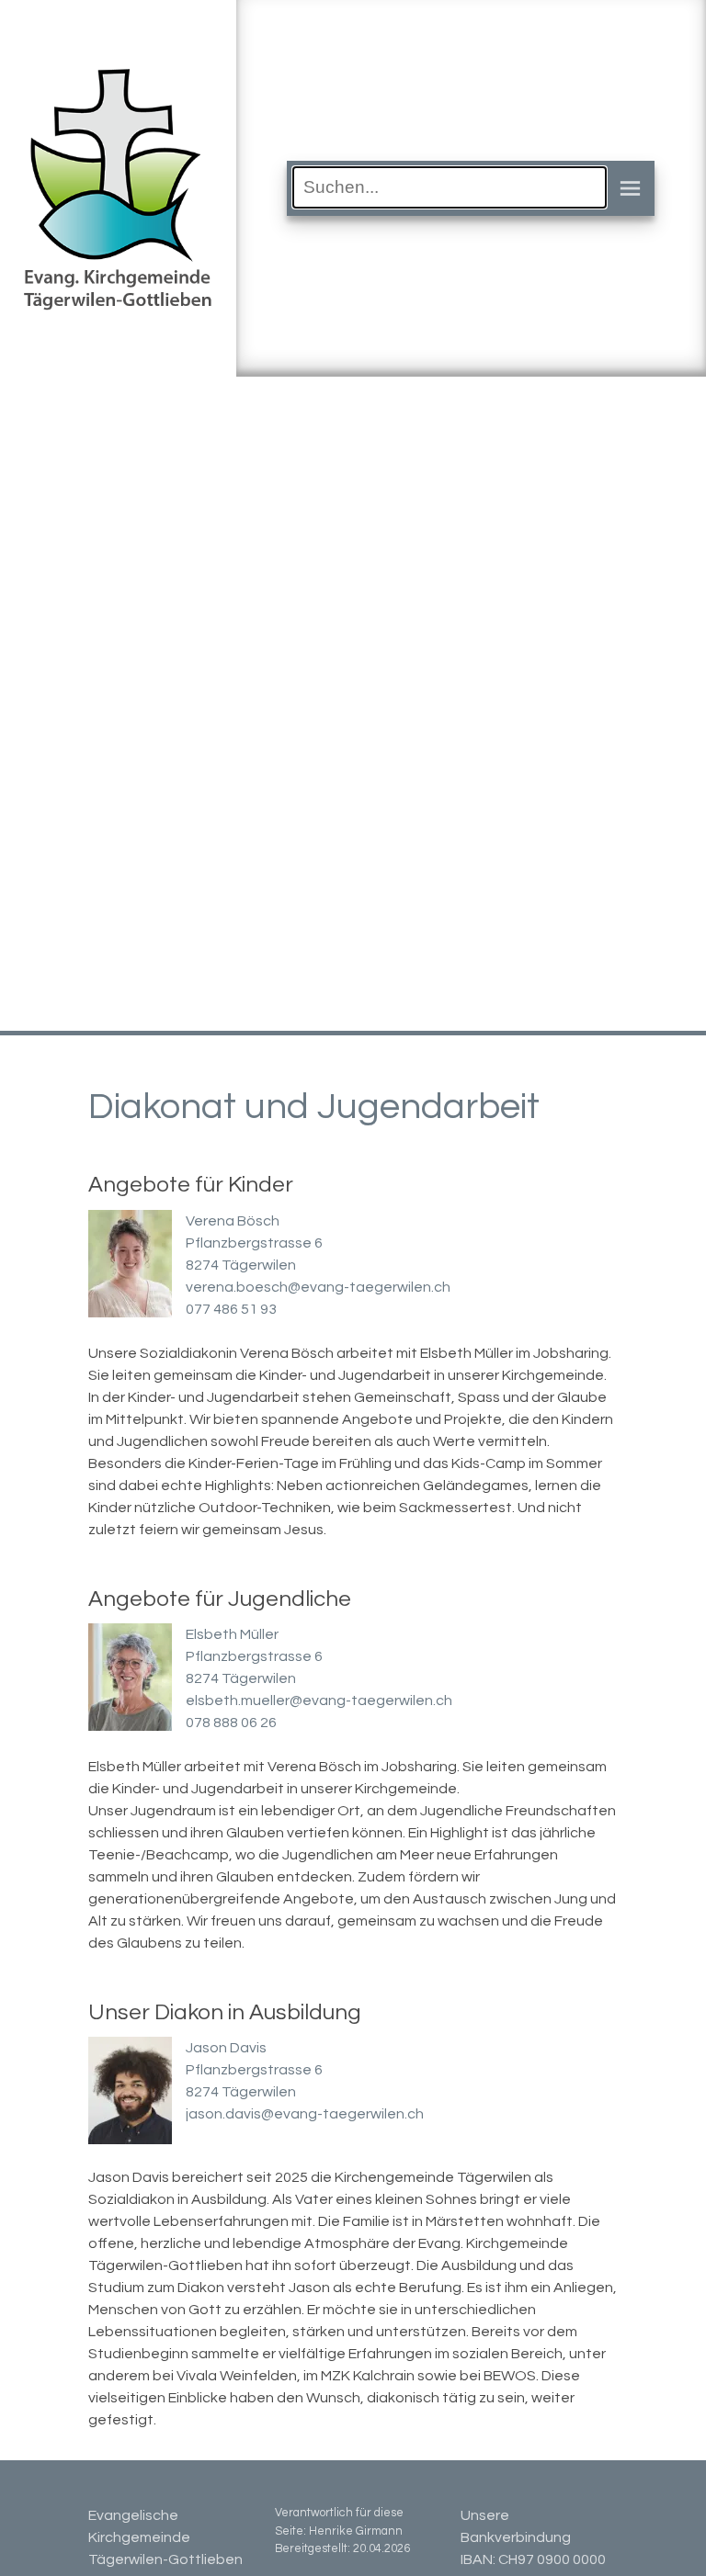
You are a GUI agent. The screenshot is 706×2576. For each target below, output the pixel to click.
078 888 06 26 (231, 1723)
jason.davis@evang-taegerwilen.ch (305, 2114)
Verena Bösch (233, 1221)
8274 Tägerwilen (241, 1265)
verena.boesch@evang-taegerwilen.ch (318, 1287)
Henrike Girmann (356, 2531)
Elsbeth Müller (232, 1634)
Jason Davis (226, 2048)
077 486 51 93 (231, 1309)
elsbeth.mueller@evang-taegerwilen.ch (319, 1700)
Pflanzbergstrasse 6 (254, 1243)
